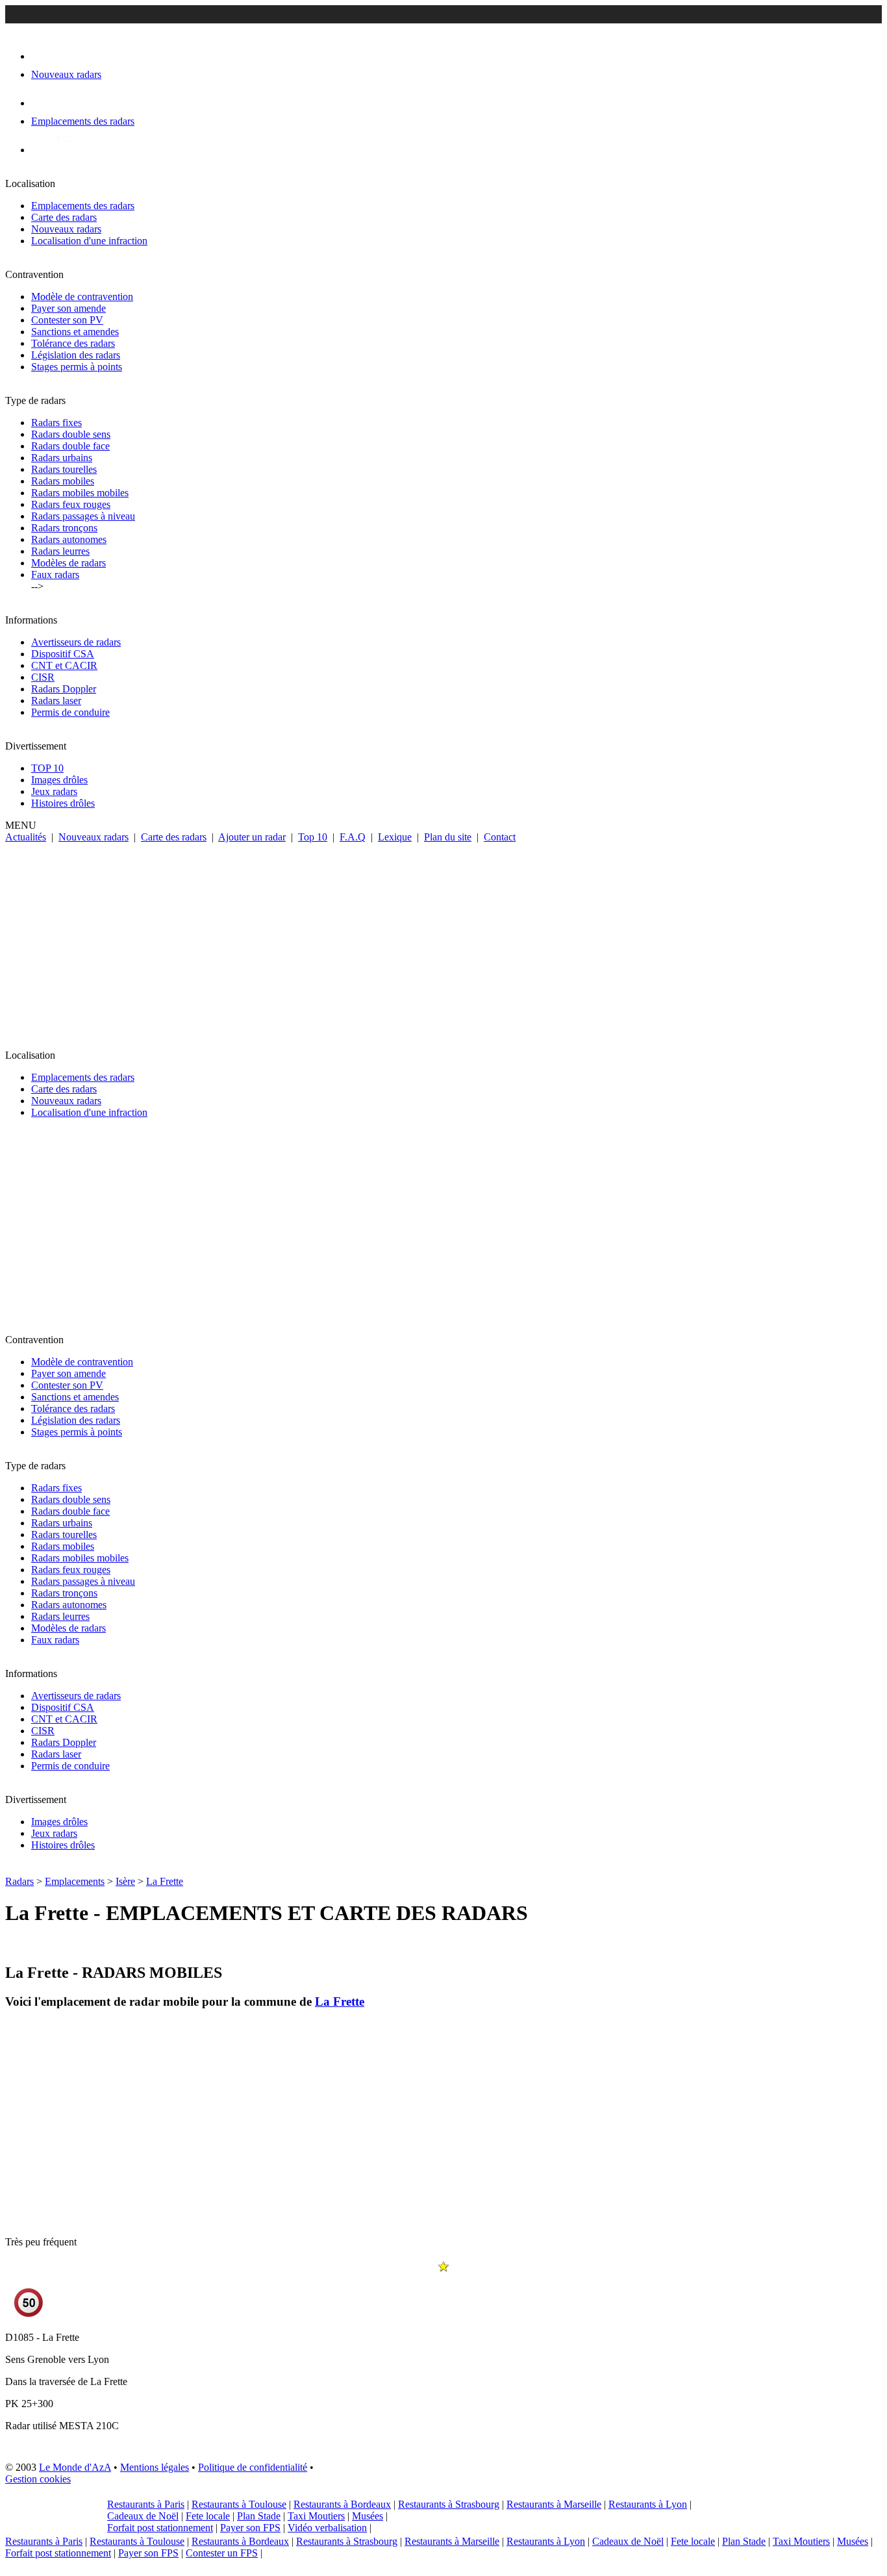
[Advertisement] (443, 941)
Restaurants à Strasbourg (449, 2504)
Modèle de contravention (82, 297)
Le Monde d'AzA (75, 2467)
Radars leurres (60, 551)
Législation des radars (76, 355)
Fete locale (208, 2516)
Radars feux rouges (71, 504)
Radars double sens (71, 434)
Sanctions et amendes (75, 332)
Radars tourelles (64, 469)
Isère (125, 1881)
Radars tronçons (64, 528)
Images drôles (59, 780)
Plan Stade (259, 2516)
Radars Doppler (64, 689)
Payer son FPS (250, 2528)
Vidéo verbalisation (327, 2528)
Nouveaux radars (66, 229)
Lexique (395, 837)
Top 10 (313, 837)
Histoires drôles (63, 803)
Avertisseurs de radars (76, 642)
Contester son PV (67, 320)
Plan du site (448, 837)
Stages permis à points (77, 367)
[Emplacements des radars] (42, 103)
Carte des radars (64, 217)
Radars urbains (62, 458)
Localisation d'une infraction (89, 241)
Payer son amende (69, 308)
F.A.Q (353, 837)
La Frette (165, 1881)
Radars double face (70, 446)
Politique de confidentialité (253, 2467)
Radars (19, 1881)
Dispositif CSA (63, 654)
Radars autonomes (69, 539)
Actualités (26, 837)
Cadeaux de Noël (143, 2516)
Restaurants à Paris (146, 2504)
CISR (43, 677)
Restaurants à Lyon (648, 2504)
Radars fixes (56, 423)
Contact (500, 837)
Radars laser (56, 701)
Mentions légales (155, 2467)
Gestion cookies (38, 2479)
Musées (368, 2516)
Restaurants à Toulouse (239, 2504)
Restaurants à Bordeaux (342, 2504)
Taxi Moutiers (316, 2516)
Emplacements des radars (83, 206)
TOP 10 (47, 768)
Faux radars (55, 575)
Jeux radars (54, 791)
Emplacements (75, 1881)
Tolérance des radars (73, 343)
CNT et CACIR (64, 665)
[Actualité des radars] (64, 150)
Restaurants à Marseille (554, 2504)
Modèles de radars (69, 563)
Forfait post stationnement (160, 2528)
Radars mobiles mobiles (80, 493)
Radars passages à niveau (83, 516)
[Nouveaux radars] (43, 56)
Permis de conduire (70, 712)
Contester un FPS (222, 2553)
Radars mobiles (63, 481)
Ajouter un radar (252, 837)
